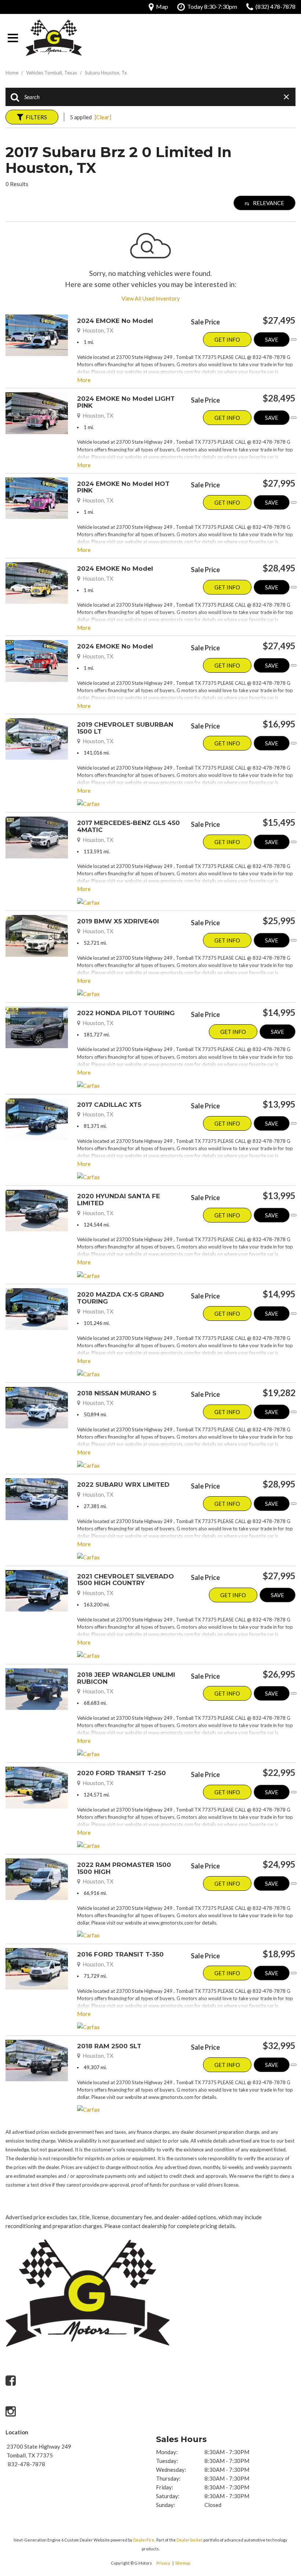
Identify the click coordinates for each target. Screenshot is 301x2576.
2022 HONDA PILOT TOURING (126, 1013)
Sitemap (183, 2563)
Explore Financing (294, 339)
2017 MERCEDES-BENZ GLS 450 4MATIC (128, 826)
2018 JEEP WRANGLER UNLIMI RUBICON (126, 1678)
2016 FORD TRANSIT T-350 (120, 1954)
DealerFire (144, 2540)
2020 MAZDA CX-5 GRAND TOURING (121, 1298)
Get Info (227, 339)
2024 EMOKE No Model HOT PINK (123, 487)
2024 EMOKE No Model (115, 321)
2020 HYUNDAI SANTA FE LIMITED (119, 1200)
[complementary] (279, 2493)
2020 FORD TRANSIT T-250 (122, 1773)
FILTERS (36, 117)
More (84, 380)
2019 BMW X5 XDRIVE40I (118, 921)
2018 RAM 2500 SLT (109, 2046)
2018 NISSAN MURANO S (117, 1393)
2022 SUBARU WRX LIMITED (123, 1485)
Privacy (163, 2563)
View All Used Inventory (151, 298)
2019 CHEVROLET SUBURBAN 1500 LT (125, 728)
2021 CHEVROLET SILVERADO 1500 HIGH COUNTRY (126, 1580)
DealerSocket (190, 2540)
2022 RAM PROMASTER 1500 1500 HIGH (124, 1868)
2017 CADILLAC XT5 (109, 1105)
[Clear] (103, 117)
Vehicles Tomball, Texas (52, 73)
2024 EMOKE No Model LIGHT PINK (126, 402)
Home (12, 73)
